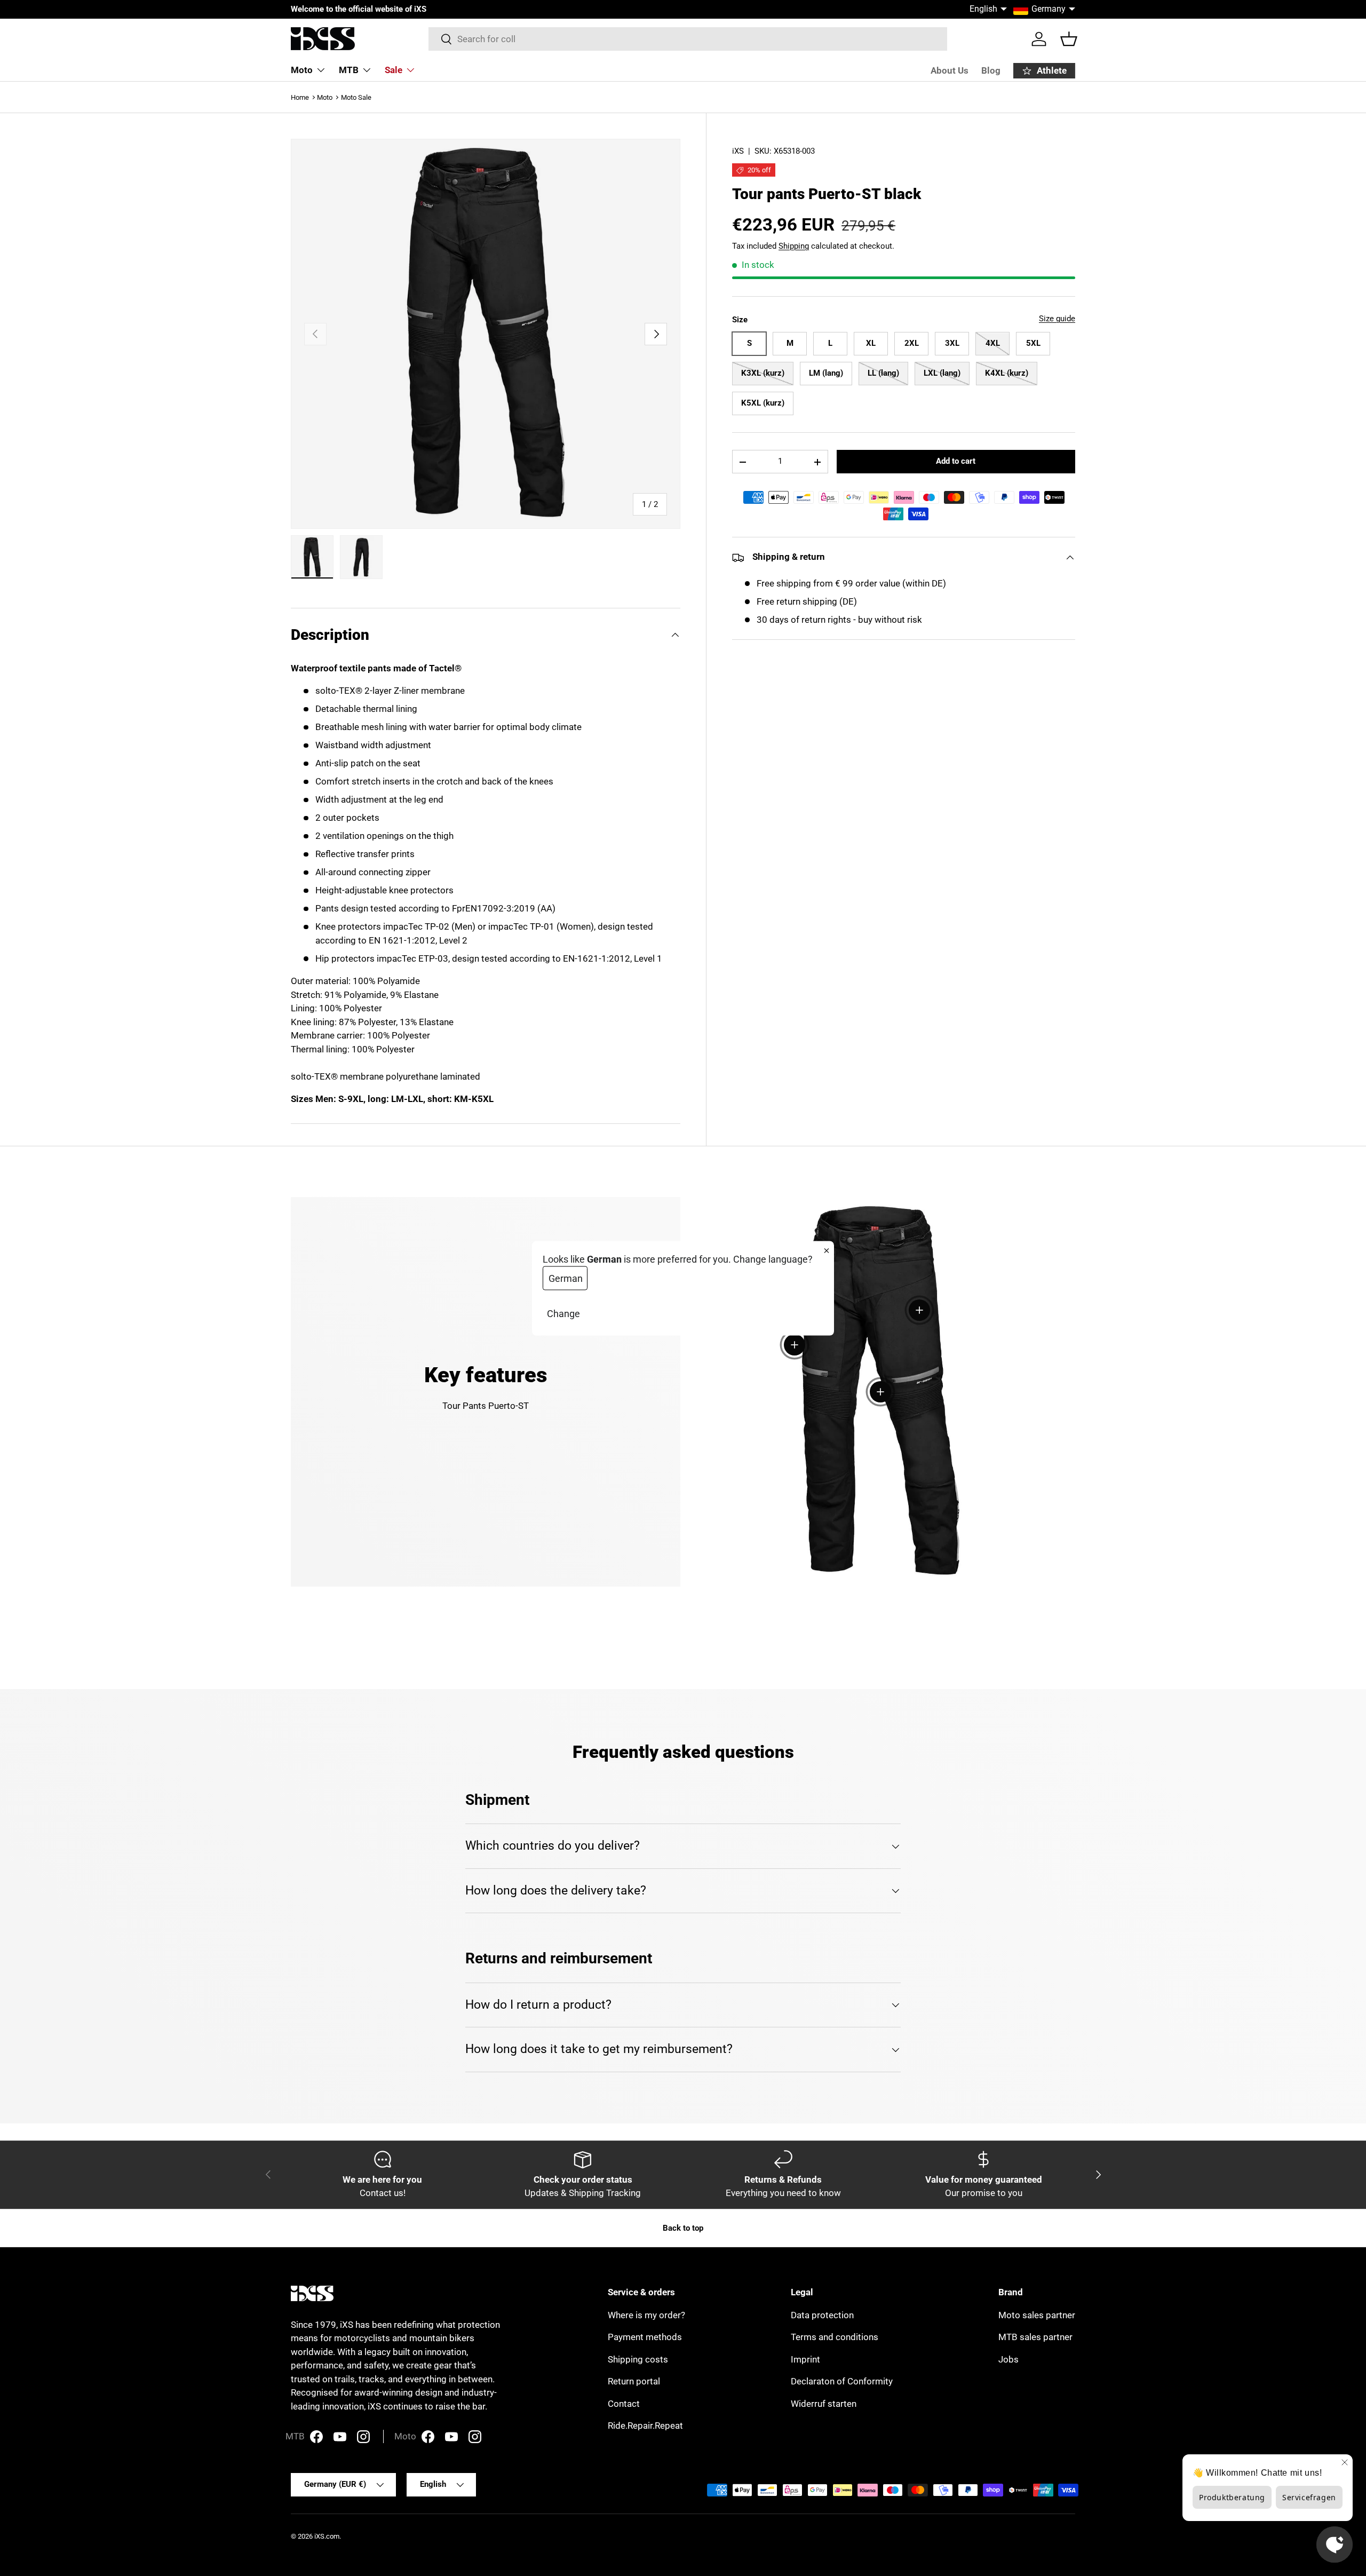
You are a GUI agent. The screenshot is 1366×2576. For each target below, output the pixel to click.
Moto (302, 70)
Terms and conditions (835, 2337)
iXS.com (327, 2536)
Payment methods (645, 2337)
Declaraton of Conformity (842, 2381)
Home (300, 97)
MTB (349, 70)
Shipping (794, 246)
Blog (991, 70)
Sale (394, 70)
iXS (738, 151)
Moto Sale (356, 97)
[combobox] (688, 39)
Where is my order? (646, 2315)
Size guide (1057, 319)
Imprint (805, 2359)
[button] (1069, 39)
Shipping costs (638, 2359)
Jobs (1008, 2359)
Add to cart (956, 461)
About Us (950, 70)
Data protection (822, 2315)
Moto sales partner (1037, 2315)
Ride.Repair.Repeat (645, 2426)
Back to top (683, 2228)
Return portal (634, 2381)
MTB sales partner (1035, 2337)
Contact (624, 2404)
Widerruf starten (824, 2404)
